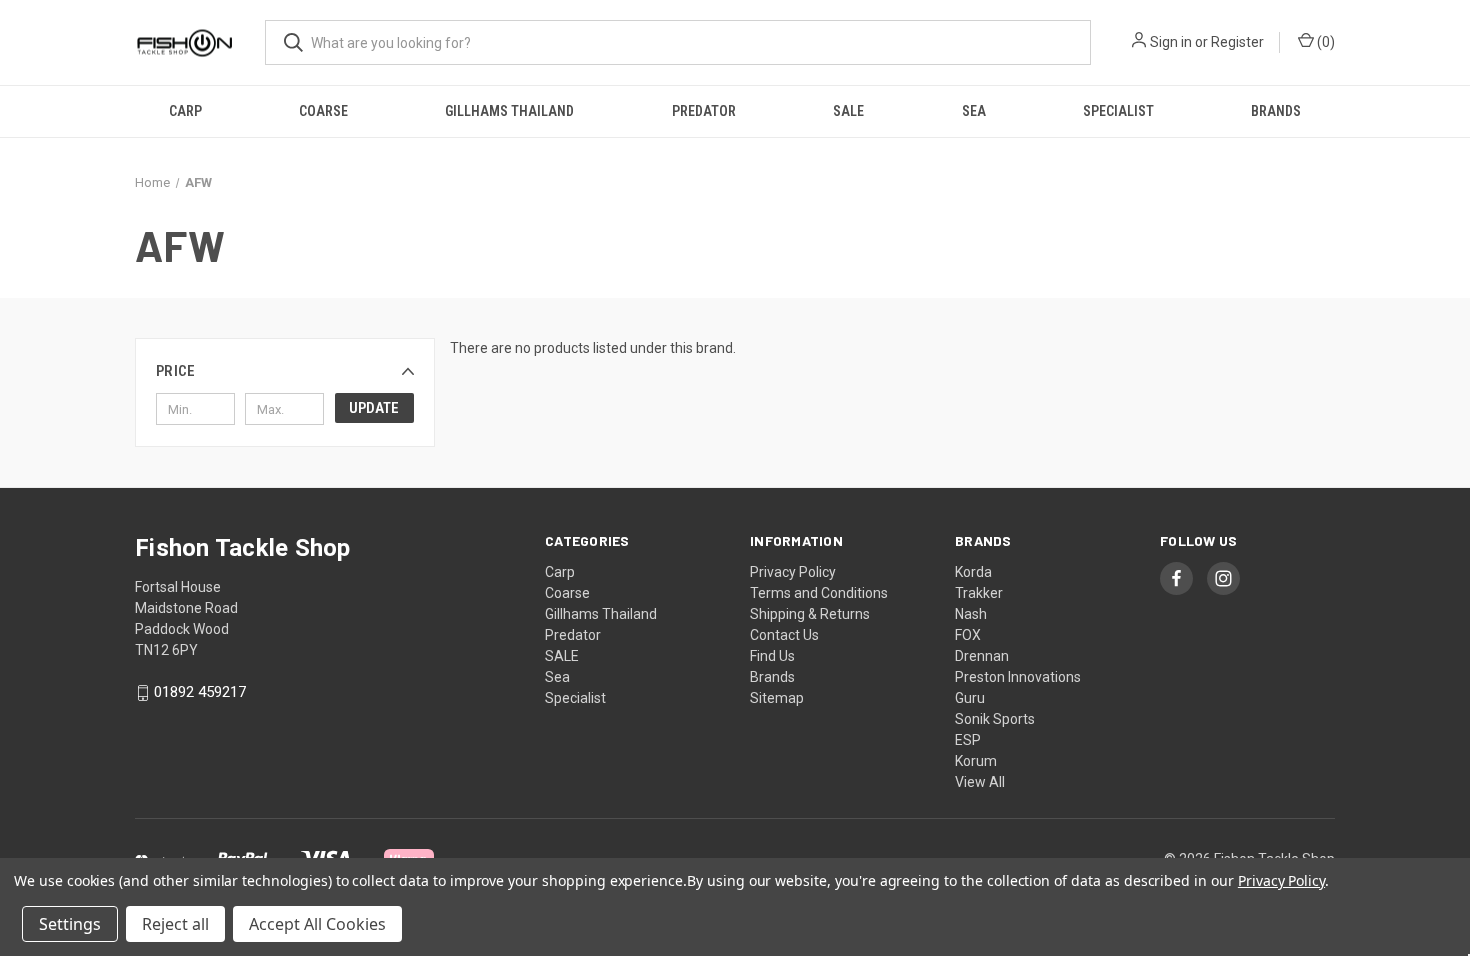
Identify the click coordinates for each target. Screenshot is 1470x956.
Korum (976, 761)
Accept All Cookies (317, 924)
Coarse (323, 111)
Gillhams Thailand (509, 111)
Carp (185, 111)
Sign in (1171, 42)
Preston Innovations (1018, 677)
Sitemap (777, 698)
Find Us (772, 656)
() (1324, 42)
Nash (971, 614)
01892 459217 (200, 693)
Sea (974, 111)
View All (980, 782)
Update (374, 408)
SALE (848, 111)
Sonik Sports (995, 719)
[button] (285, 371)
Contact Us (784, 635)
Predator (704, 111)
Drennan (982, 656)
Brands (1276, 111)
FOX (968, 635)
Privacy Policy (793, 572)
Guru (970, 698)
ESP (968, 740)
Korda (973, 572)
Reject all (175, 924)
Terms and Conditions (819, 593)
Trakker (979, 593)
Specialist (1118, 111)
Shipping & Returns (810, 614)
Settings (70, 924)
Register (1237, 42)
